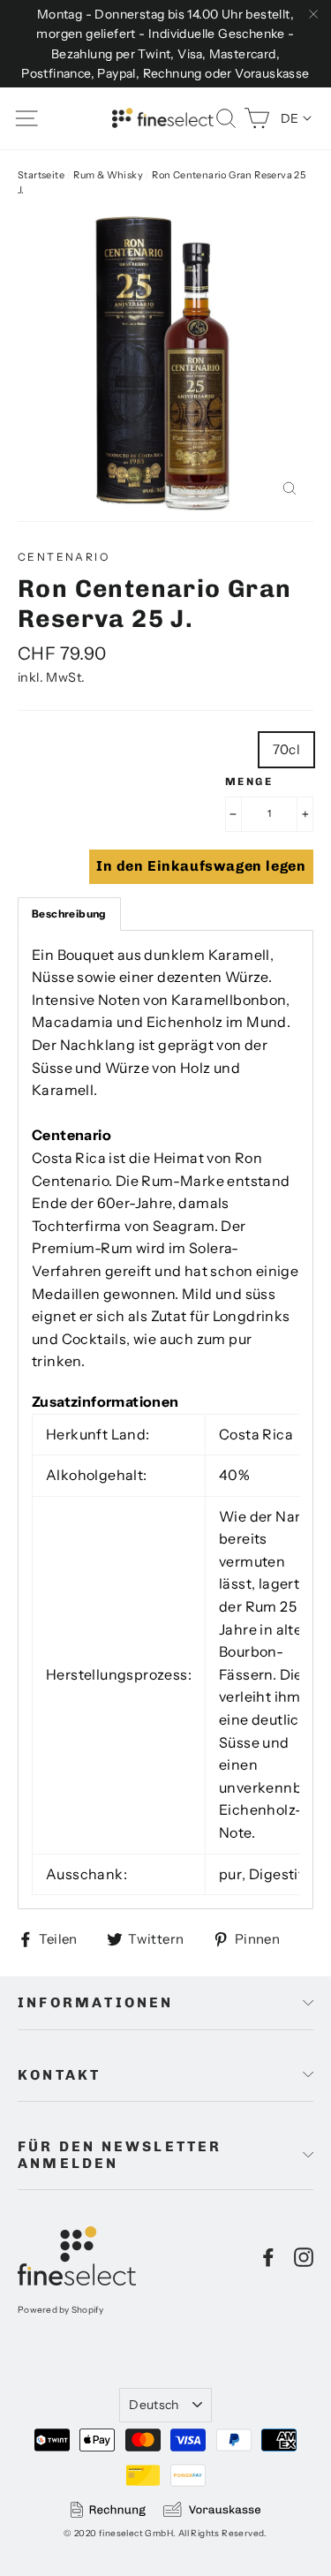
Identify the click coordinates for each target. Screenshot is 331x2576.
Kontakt (59, 2075)
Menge (249, 782)
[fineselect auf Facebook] (268, 2256)
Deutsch (154, 2405)
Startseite (41, 175)
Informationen (96, 2002)
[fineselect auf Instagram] (304, 2256)
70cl (287, 749)
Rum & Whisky (108, 175)
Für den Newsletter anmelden (120, 2155)
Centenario (64, 557)
